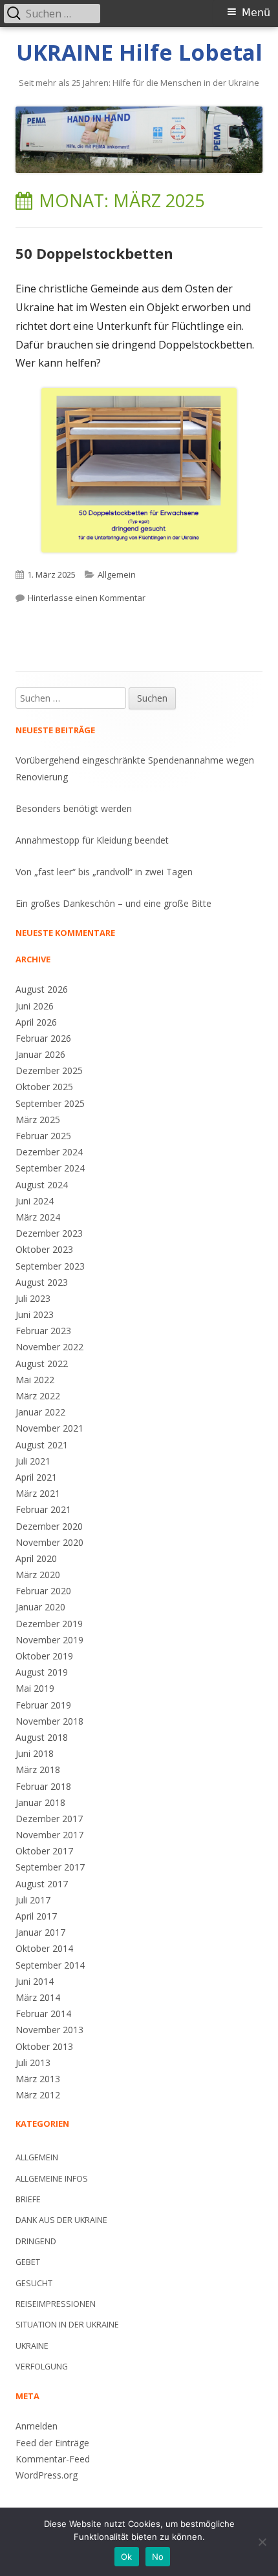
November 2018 (49, 1721)
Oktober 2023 (44, 1249)
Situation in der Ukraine (67, 2325)
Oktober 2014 (44, 1948)
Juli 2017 (33, 1900)
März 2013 (38, 2079)
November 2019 (49, 1640)
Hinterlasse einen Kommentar (87, 598)
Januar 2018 (40, 1802)
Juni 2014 (35, 1981)
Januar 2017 (40, 1932)
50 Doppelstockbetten (94, 253)
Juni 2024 (35, 1201)
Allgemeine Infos (52, 2179)
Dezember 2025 (49, 1070)
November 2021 (49, 1428)
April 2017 (36, 1916)
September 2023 (50, 1266)
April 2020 (36, 1558)
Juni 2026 (35, 1006)
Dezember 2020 (49, 1526)
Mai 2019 (35, 1688)
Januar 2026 (40, 1054)
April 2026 (36, 1022)
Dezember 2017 (49, 1819)
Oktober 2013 (44, 2046)
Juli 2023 (33, 1298)
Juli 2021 (33, 1461)
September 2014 (50, 1965)
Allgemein (117, 574)
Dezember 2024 (49, 1152)
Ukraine (32, 2346)
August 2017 (42, 1884)
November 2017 (49, 1835)
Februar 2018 (43, 1786)
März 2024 (38, 1217)
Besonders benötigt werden (74, 808)
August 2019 (42, 1672)
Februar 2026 (43, 1038)
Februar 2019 (43, 1705)
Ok (127, 2557)
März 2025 (38, 1120)
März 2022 (38, 1396)
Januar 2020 (40, 1607)
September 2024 (50, 1168)
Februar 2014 (43, 2013)
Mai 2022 (35, 1380)
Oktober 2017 (44, 1851)
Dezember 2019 (49, 1624)
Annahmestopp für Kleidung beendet (92, 840)
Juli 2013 (33, 2063)
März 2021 (38, 1493)
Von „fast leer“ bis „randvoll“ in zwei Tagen (104, 872)
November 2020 (49, 1542)
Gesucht (34, 2283)
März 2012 (38, 2095)
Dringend (36, 2241)
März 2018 (38, 1770)
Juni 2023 (35, 1314)
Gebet (28, 2262)
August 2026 (42, 989)
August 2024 (42, 1185)
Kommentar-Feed (53, 2459)
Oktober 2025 (44, 1087)
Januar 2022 (40, 1412)
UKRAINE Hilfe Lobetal (139, 53)
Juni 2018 (35, 1753)
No (158, 2557)
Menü (256, 13)
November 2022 (49, 1347)
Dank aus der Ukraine (61, 2220)
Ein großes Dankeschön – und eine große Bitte (113, 903)
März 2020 (38, 1575)
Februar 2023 (43, 1331)
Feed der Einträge (52, 2443)
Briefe (28, 2199)
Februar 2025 (43, 1136)
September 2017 (50, 1867)
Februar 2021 (43, 1509)
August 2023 (42, 1282)
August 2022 (42, 1364)
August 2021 (42, 1445)
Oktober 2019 (44, 1656)
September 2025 (50, 1103)
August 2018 (42, 1737)
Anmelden (37, 2426)
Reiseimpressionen (56, 2304)
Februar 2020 (43, 1591)
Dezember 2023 (49, 1233)
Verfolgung (42, 2367)
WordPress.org (47, 2475)
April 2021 (36, 1477)
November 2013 (49, 2030)
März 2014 (38, 1997)
